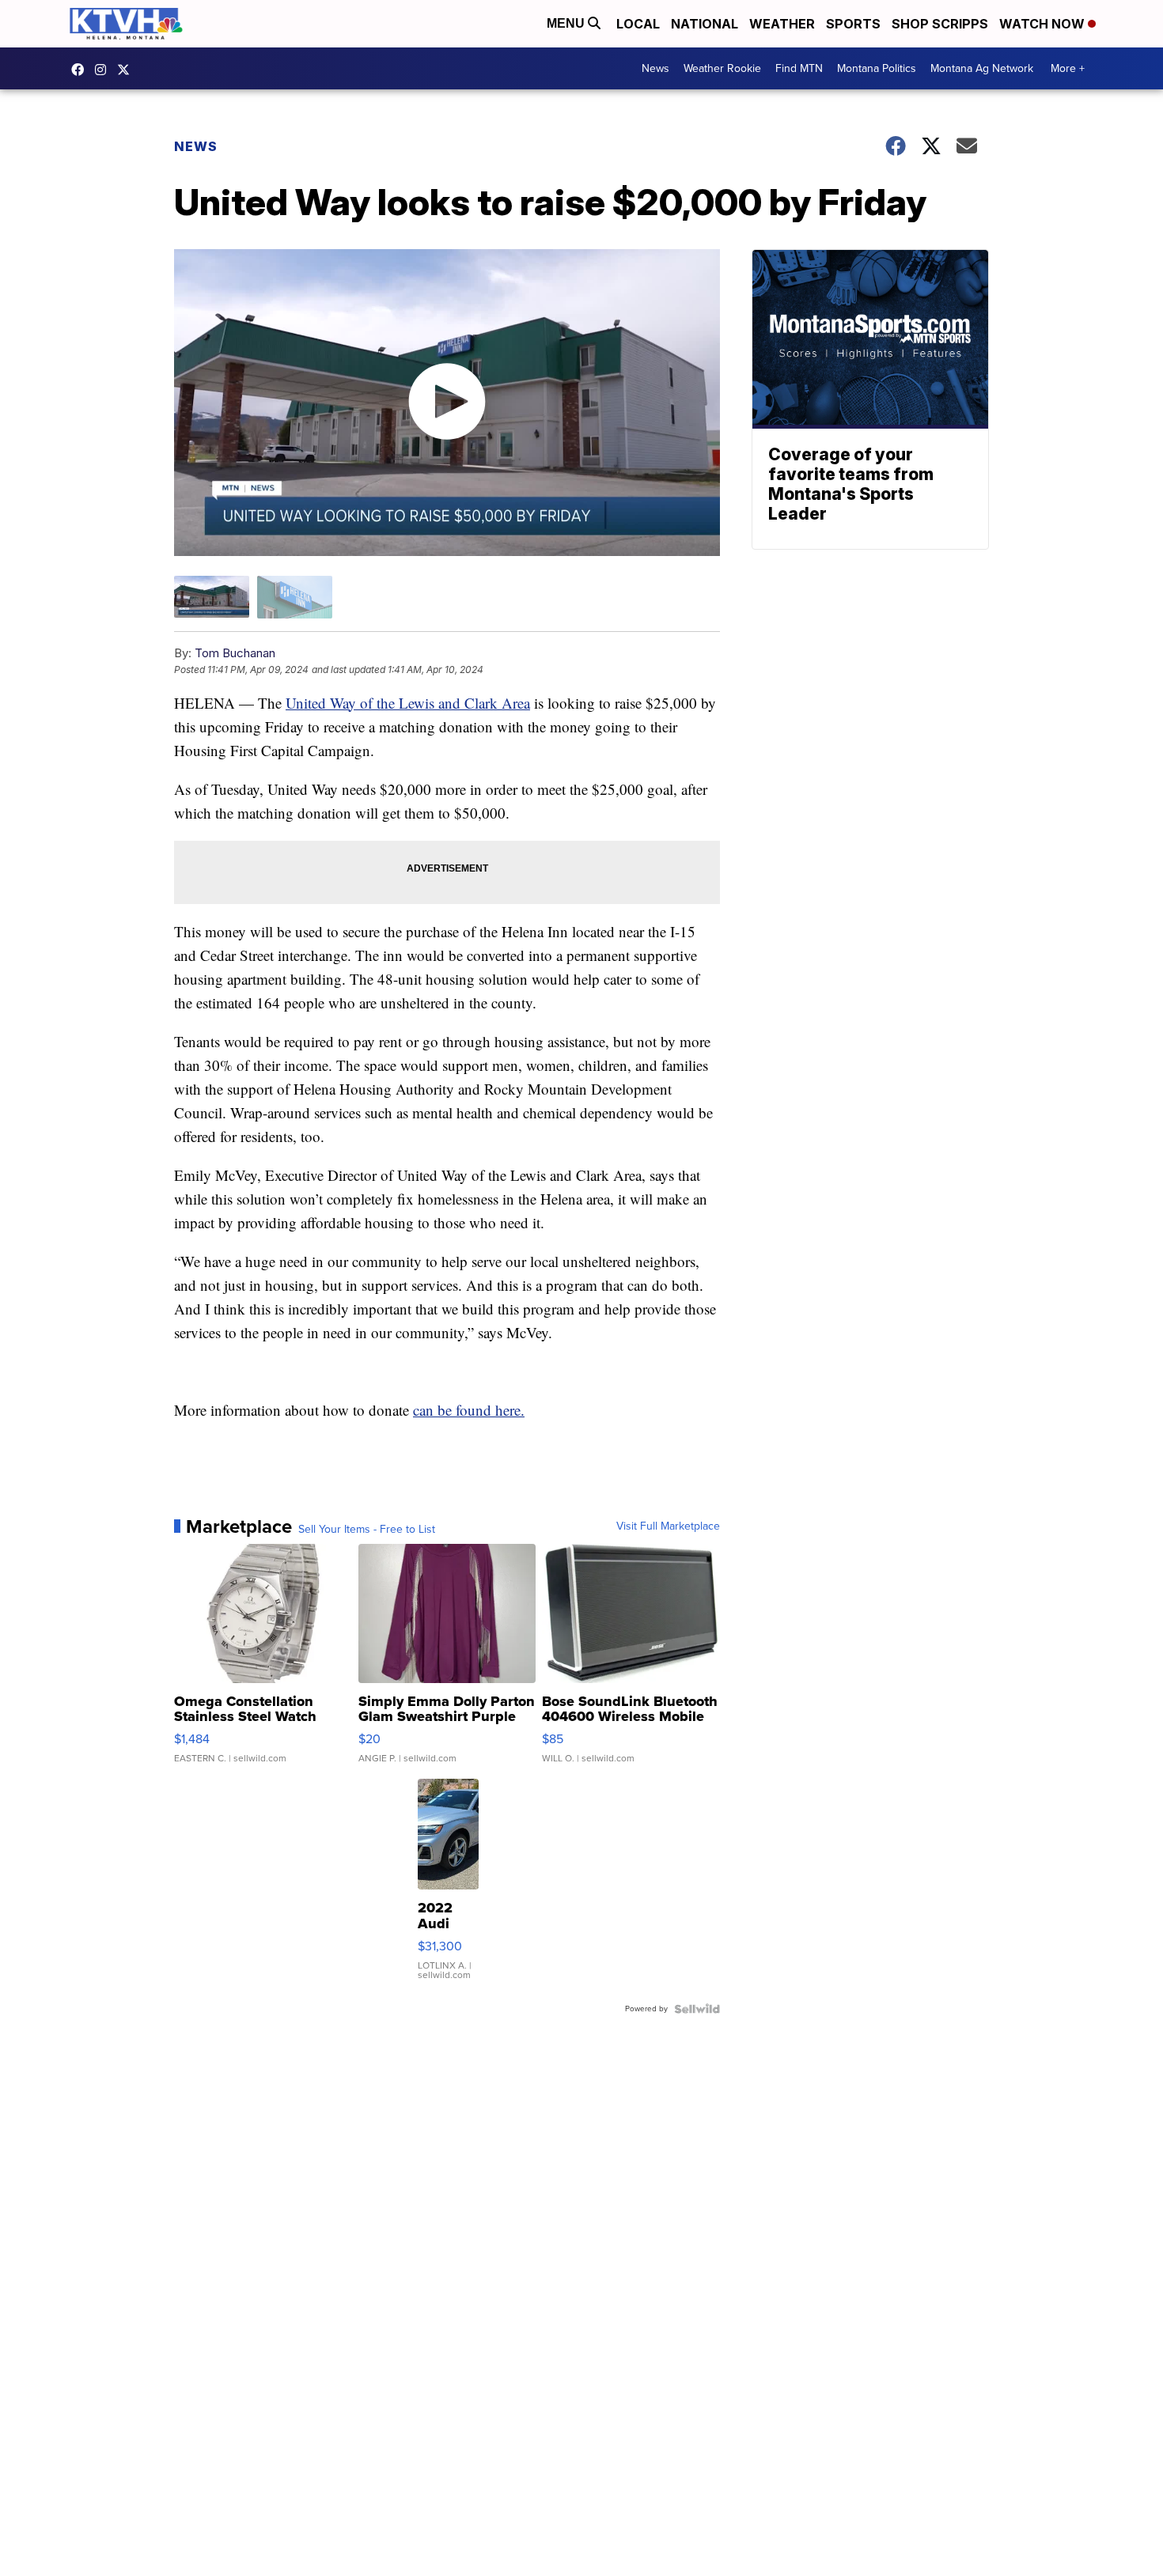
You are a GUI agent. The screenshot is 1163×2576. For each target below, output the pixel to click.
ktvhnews (104, 70)
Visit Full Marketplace (668, 1526)
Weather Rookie (722, 68)
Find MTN (799, 68)
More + (1068, 68)
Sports (853, 24)
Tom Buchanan (235, 653)
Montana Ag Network (982, 68)
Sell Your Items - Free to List (367, 1530)
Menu (567, 23)
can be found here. (469, 1410)
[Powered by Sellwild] (697, 2009)
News (655, 68)
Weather (782, 24)
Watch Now (1044, 24)
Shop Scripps (940, 24)
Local (638, 24)
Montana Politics (877, 68)
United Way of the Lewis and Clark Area (408, 703)
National (705, 24)
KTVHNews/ (81, 70)
